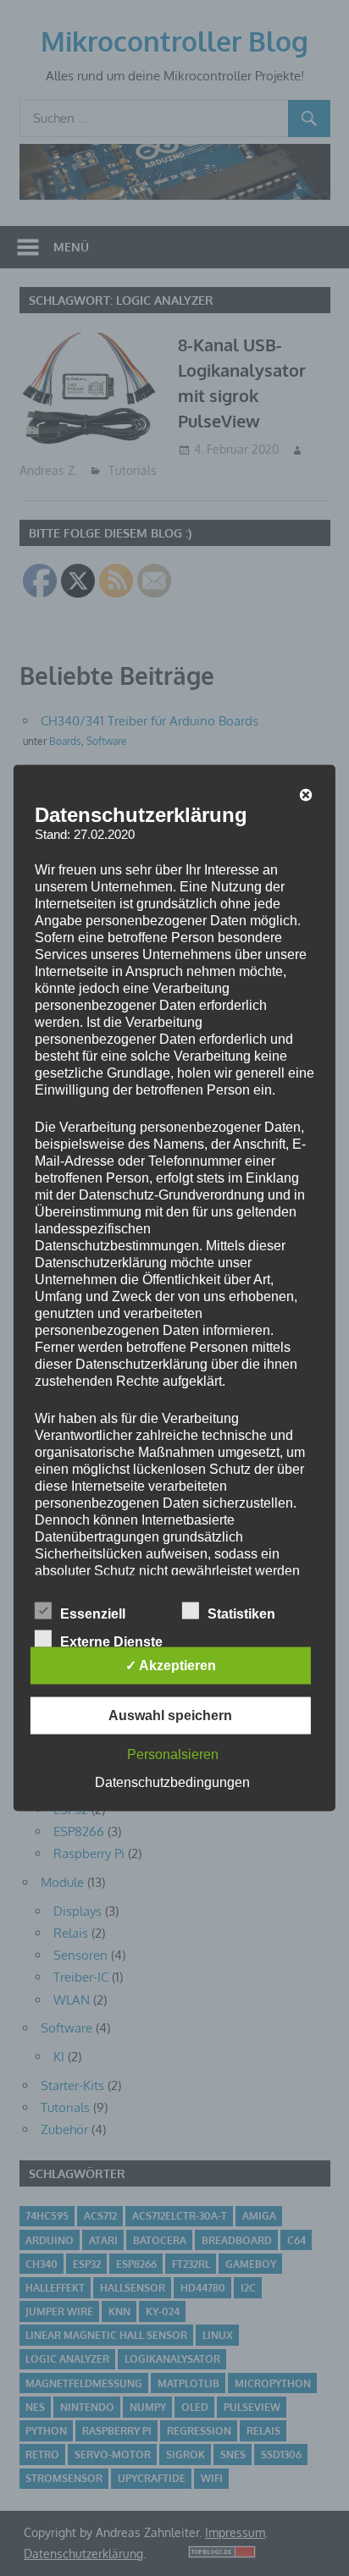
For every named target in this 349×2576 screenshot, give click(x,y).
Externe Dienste (111, 1642)
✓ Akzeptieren (171, 1666)
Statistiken (241, 1614)
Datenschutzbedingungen (172, 1782)
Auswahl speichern (170, 1715)
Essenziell (93, 1614)
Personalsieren (173, 1754)
